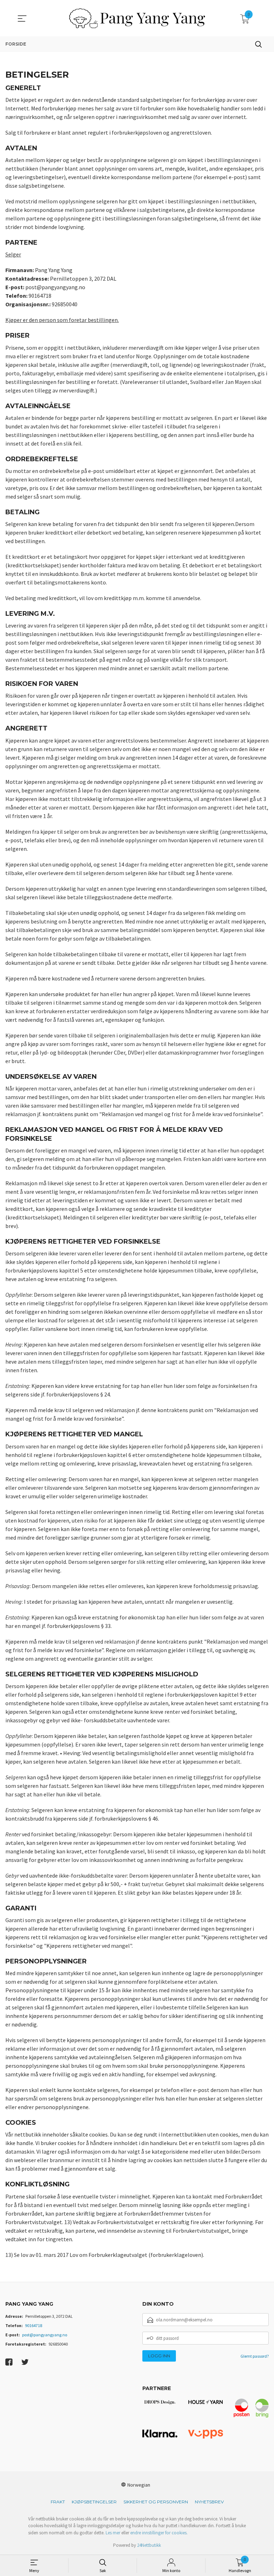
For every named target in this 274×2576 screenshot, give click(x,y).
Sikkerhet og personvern (156, 2502)
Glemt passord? (255, 2356)
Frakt (58, 2502)
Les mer (113, 2533)
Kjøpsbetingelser (94, 2502)
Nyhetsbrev (209, 2502)
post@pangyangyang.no (45, 2335)
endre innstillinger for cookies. (159, 2533)
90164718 (34, 2325)
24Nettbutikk (149, 2545)
